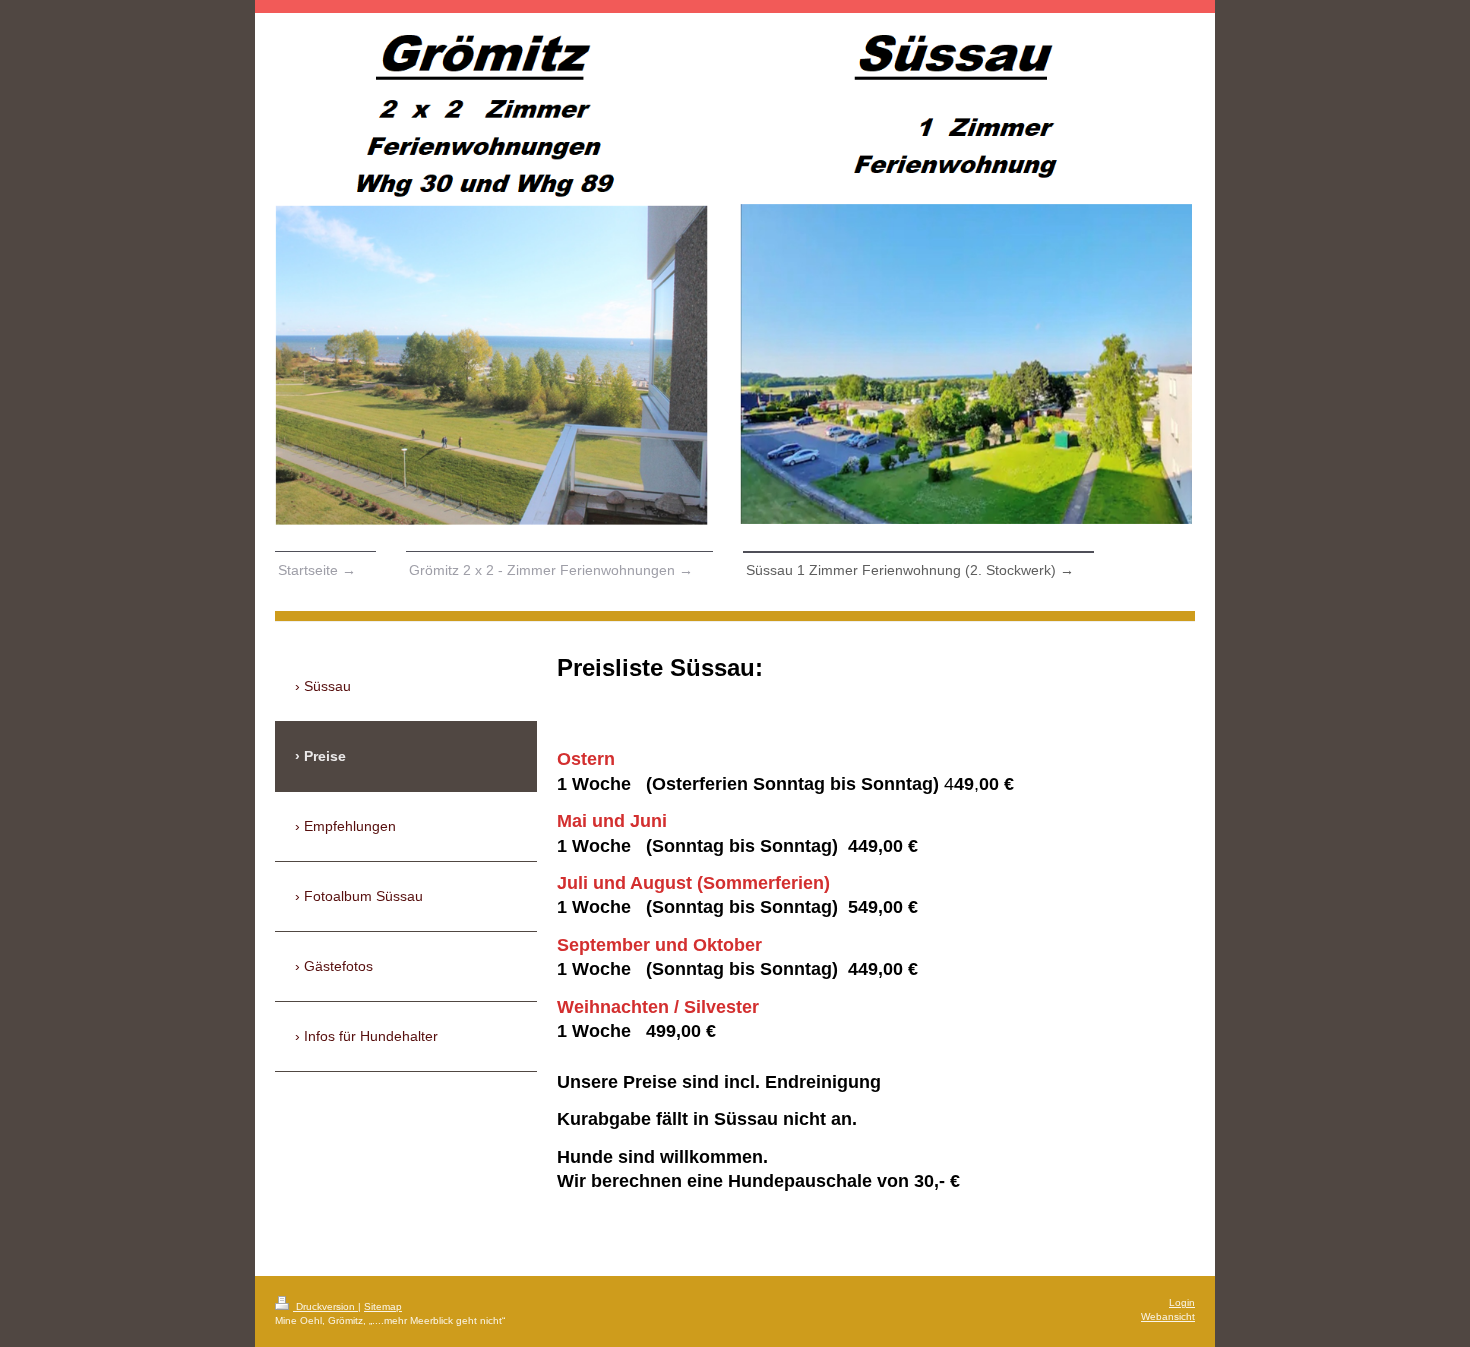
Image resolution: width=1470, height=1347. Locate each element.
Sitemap (383, 1306)
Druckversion (325, 1306)
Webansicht (1168, 1316)
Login (1182, 1302)
